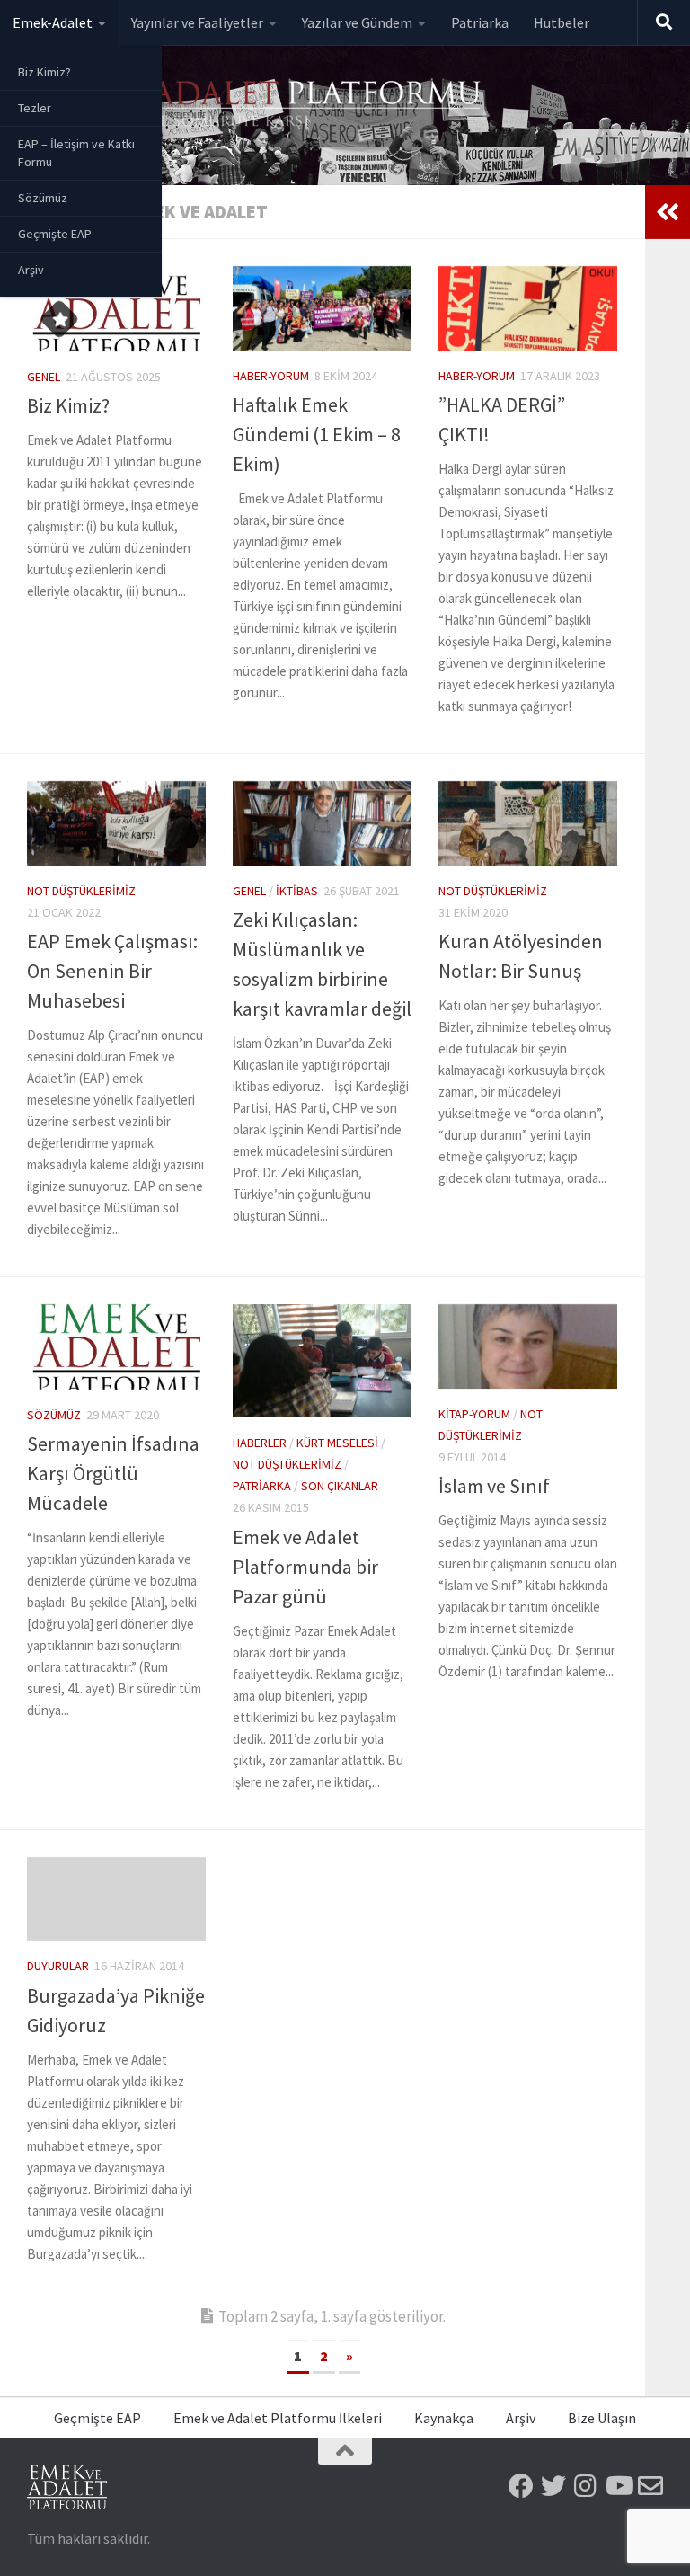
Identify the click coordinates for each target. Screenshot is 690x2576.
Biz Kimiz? (44, 72)
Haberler (260, 1443)
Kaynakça (444, 2418)
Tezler (35, 108)
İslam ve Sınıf (494, 1486)
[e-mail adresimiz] (650, 2486)
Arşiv (31, 270)
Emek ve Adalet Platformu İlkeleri (278, 2418)
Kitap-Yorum (474, 1414)
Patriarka (480, 22)
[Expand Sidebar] (668, 212)
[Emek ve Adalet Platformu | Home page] (256, 106)
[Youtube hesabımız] (618, 2486)
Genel (44, 377)
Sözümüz (43, 198)
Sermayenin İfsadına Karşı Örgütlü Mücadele (113, 1473)
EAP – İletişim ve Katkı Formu (76, 153)
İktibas (297, 891)
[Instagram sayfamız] (586, 2486)
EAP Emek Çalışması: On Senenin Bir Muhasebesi (112, 971)
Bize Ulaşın (602, 2418)
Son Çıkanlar (340, 1486)
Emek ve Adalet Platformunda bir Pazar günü (305, 1567)
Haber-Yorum (271, 376)
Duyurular (58, 1966)
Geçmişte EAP (55, 234)
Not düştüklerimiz (81, 891)
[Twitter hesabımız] (553, 2486)
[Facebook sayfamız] (521, 2486)
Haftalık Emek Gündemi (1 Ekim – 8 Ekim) (317, 434)
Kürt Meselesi (337, 1443)
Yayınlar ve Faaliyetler (197, 22)
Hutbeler (562, 22)
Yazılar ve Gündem (357, 22)
